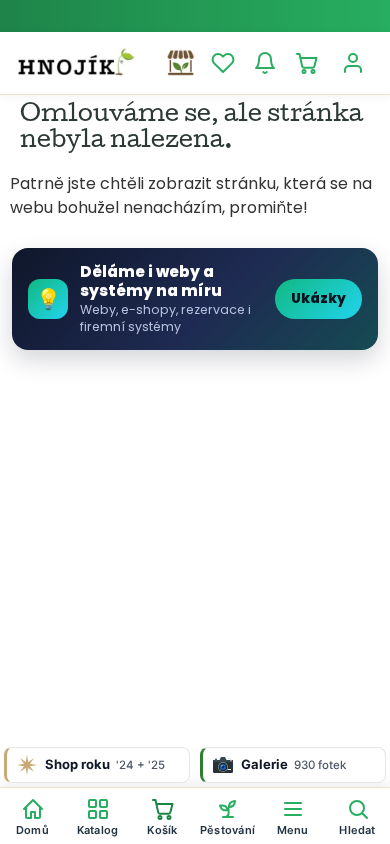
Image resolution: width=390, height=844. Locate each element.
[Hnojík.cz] (76, 63)
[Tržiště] (181, 63)
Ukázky (318, 298)
